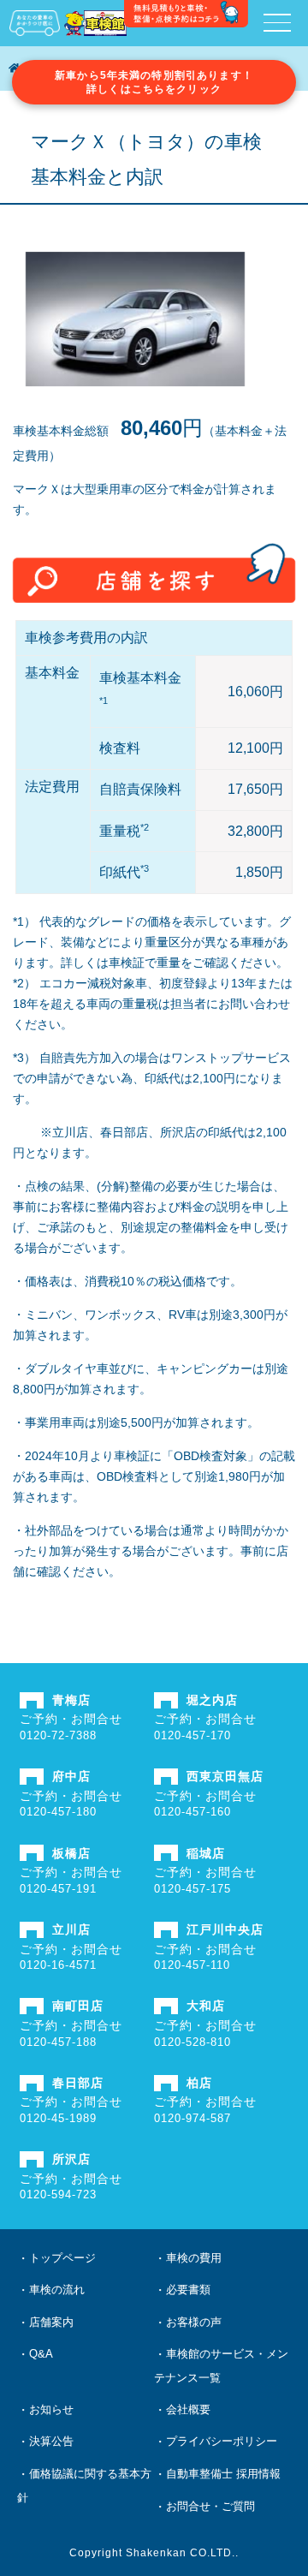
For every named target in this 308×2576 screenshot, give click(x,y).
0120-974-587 (192, 2118)
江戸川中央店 (225, 1929)
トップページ (62, 2258)
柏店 (199, 2083)
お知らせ (51, 2409)
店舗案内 (51, 2322)
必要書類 (188, 2290)
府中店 (71, 1776)
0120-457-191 (58, 1889)
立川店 (71, 1929)
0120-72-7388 (58, 1735)
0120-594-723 (58, 2194)
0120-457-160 (192, 1812)
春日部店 (78, 2083)
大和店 (206, 2006)
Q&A (41, 2354)
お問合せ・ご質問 (210, 2506)
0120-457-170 (192, 1735)
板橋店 (71, 1853)
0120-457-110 (192, 1965)
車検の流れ (57, 2290)
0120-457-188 (58, 2042)
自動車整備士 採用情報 (223, 2474)
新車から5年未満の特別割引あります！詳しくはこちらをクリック (154, 82)
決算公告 (51, 2441)
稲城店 (206, 1853)
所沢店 (71, 2159)
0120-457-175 (192, 1889)
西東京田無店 (225, 1776)
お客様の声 (194, 2322)
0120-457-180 (58, 1812)
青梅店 (71, 1700)
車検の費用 (194, 2258)
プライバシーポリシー (222, 2441)
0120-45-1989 (58, 2118)
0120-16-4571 (58, 1965)
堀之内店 (212, 1700)
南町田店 (78, 2006)
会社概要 (188, 2409)
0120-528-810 (192, 2042)
